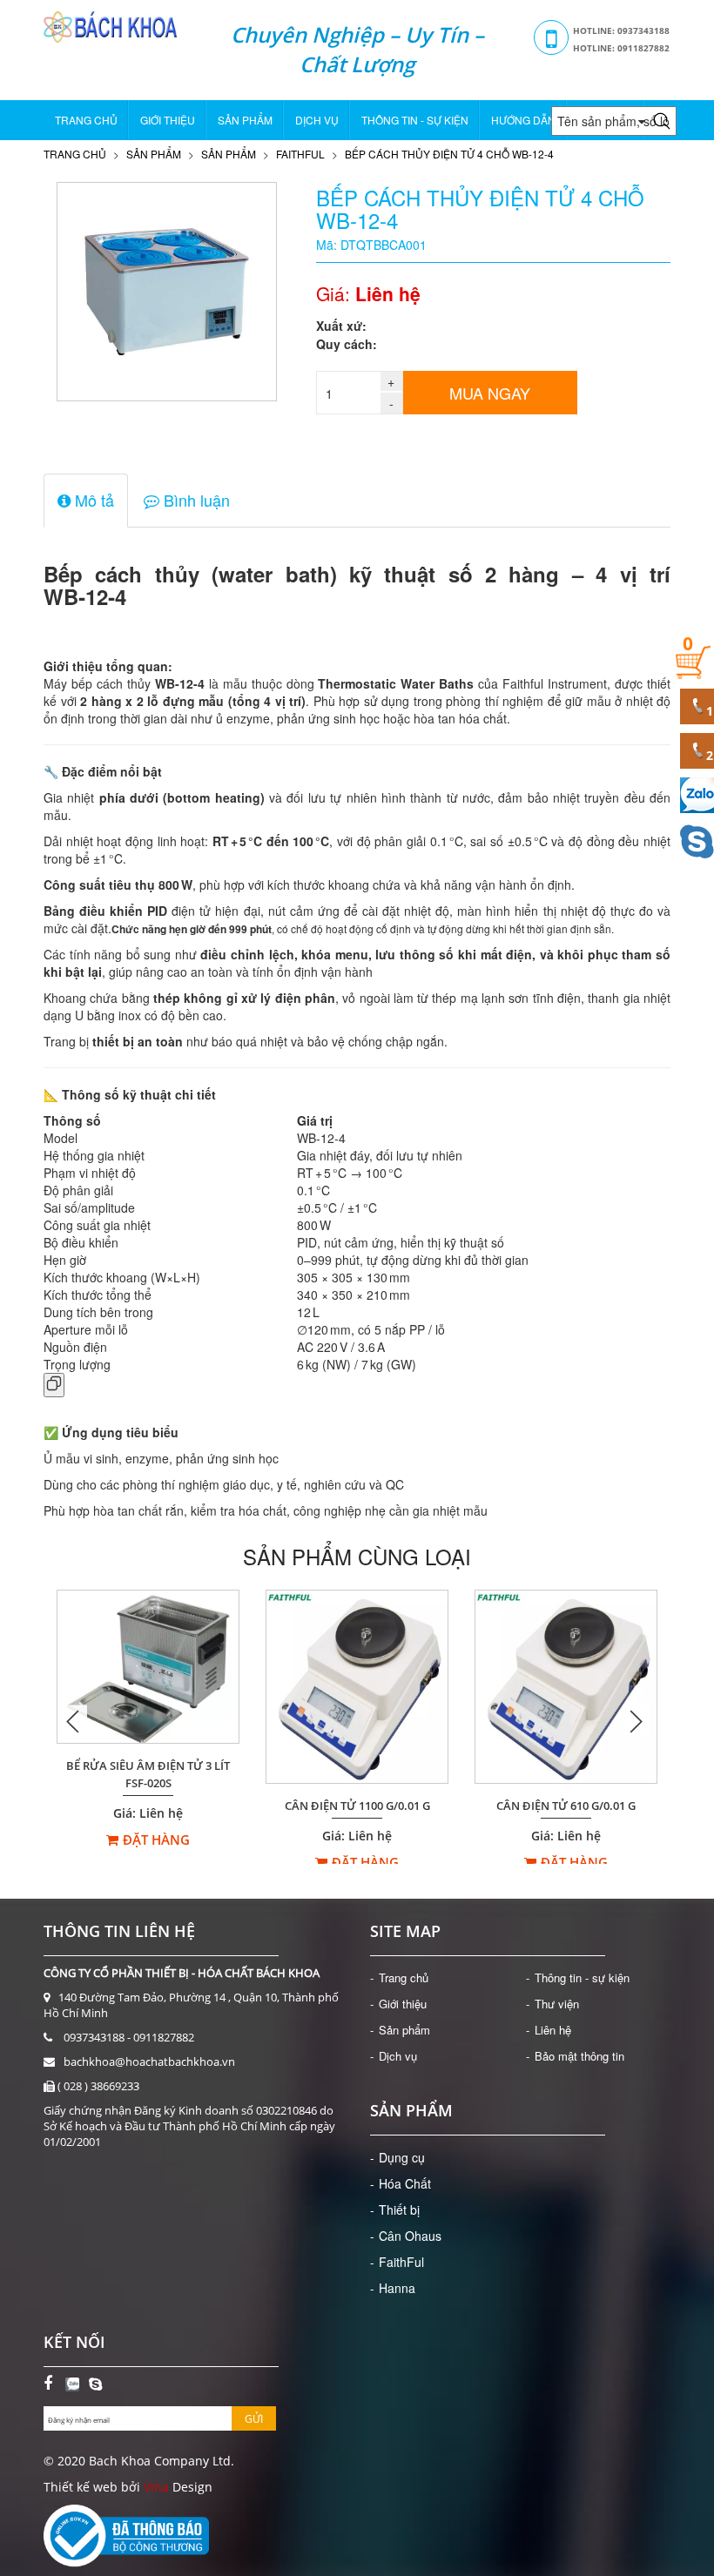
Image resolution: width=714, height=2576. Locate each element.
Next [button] (636, 1721)
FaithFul (300, 154)
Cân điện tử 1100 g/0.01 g (357, 1806)
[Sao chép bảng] (54, 1385)
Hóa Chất (405, 2183)
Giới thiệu (168, 120)
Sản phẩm (245, 120)
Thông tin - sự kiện (415, 120)
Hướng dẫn (523, 120)
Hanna (397, 2288)
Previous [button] (74, 1721)
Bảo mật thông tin (579, 2056)
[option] (148, 1720)
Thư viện (557, 2004)
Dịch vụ (317, 120)
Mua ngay (490, 393)
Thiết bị (399, 2209)
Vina (156, 2487)
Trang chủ (86, 120)
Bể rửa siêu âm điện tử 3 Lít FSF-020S (148, 1775)
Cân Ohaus (410, 2236)
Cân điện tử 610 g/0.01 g (566, 1806)
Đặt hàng (156, 1840)
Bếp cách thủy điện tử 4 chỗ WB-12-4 (449, 154)
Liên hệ (553, 2030)
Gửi (254, 2419)
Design (191, 2487)
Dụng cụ (402, 2157)
